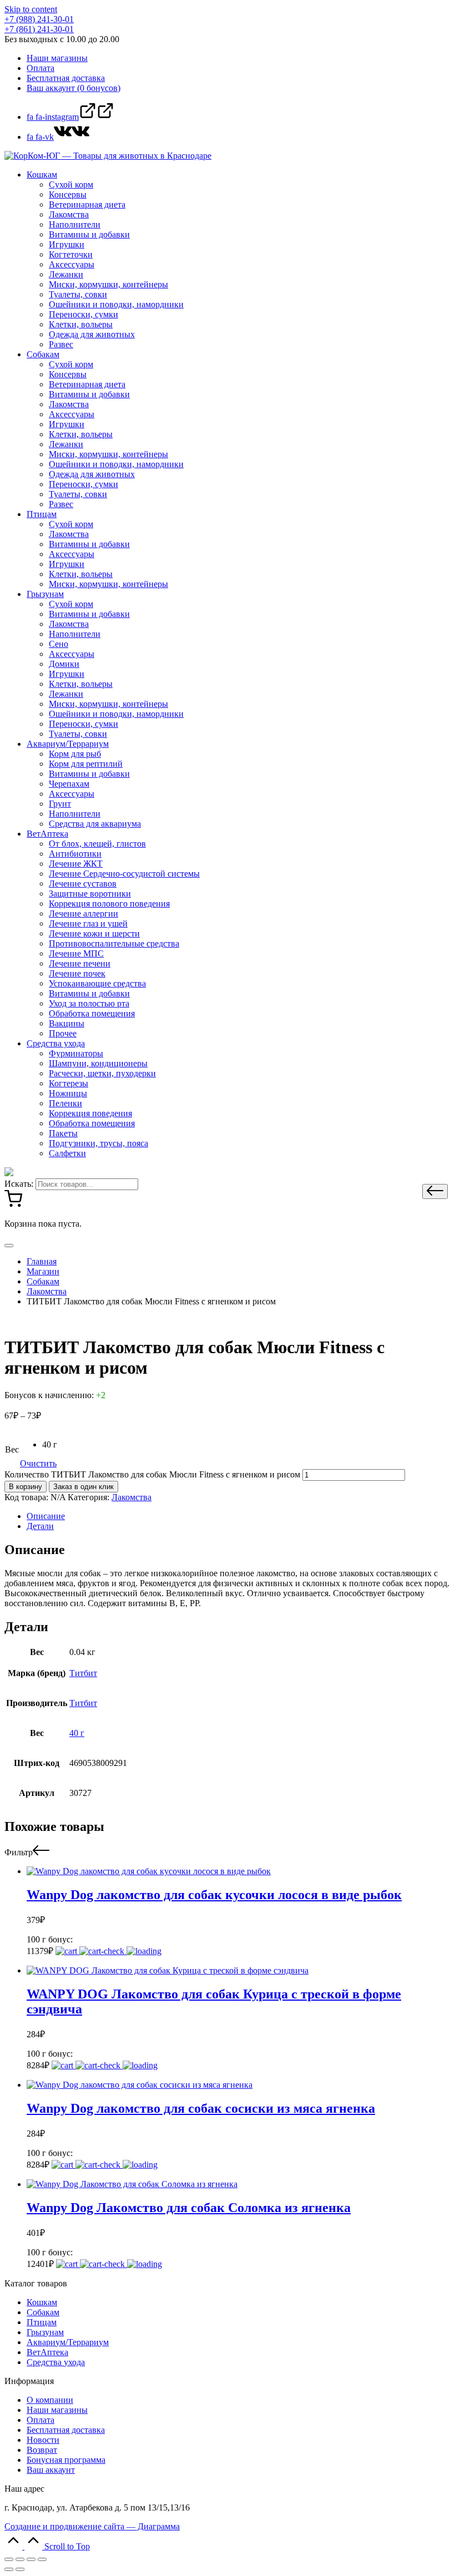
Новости (43, 2440)
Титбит (83, 1673)
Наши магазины (57, 2410)
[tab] (239, 1516)
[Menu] (9, 1246)
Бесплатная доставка (66, 2430)
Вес (12, 1449)
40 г (77, 1733)
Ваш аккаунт (51, 2470)
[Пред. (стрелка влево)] (9, 2569)
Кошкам (42, 2302)
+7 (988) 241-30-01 (39, 19)
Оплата (41, 2420)
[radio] (50, 1445)
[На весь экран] (31, 2559)
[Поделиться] (20, 2559)
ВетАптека (47, 2352)
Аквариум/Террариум (68, 2342)
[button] (435, 1191)
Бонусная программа (66, 2460)
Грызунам (45, 2332)
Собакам (43, 2312)
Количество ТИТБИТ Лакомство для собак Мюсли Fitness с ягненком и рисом (152, 1474)
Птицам (42, 2322)
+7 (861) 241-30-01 (39, 29)
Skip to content (31, 9)
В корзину (26, 1487)
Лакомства (132, 1497)
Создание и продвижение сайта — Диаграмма (92, 2526)
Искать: (19, 1184)
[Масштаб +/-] (42, 2559)
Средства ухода (56, 2362)
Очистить (38, 1463)
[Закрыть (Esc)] (9, 2559)
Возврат (42, 2450)
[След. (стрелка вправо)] (20, 2569)
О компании (50, 2400)
